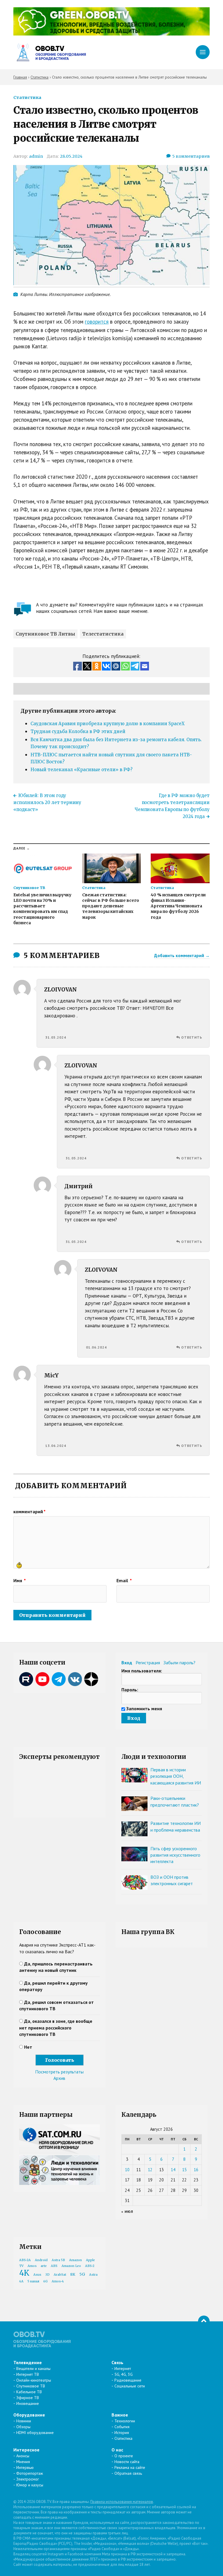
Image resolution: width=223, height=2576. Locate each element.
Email (124, 1580)
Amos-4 (58, 2281)
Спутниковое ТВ (31, 2386)
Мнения (23, 2462)
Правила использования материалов (122, 2502)
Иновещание (28, 2403)
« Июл (127, 2212)
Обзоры (23, 2427)
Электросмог (28, 2479)
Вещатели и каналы (33, 2369)
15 (184, 2170)
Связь (117, 2362)
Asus (37, 2275)
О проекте (124, 2456)
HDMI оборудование (35, 2433)
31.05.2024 (56, 1037)
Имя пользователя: (142, 1671)
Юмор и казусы (30, 2485)
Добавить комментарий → (182, 955)
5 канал (33, 2281)
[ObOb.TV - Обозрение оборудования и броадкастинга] (50, 53)
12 (150, 2170)
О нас (117, 2450)
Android (41, 2260)
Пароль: (130, 1690)
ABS (54, 2266)
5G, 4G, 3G (124, 2374)
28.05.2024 (71, 156)
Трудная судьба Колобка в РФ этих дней (78, 731)
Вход (127, 1663)
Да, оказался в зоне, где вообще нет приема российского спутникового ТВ (56, 2028)
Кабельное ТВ (29, 2392)
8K (73, 2274)
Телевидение (28, 2362)
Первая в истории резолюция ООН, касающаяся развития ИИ (176, 1776)
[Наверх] (204, 2321)
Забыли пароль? (179, 1663)
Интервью (25, 2467)
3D (47, 2275)
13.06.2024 (56, 1446)
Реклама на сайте (130, 2467)
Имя (20, 1580)
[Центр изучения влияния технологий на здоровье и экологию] (111, 34)
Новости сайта (127, 2462)
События (122, 2427)
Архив (59, 2078)
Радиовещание (128, 2380)
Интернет (123, 2369)
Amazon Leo (71, 2266)
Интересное (26, 2450)
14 (173, 2170)
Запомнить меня (144, 1709)
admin (36, 156)
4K (24, 2273)
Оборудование (29, 2415)
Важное (120, 2415)
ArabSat (60, 2275)
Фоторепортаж (30, 2473)
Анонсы (23, 2456)
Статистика (27, 97)
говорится (97, 322)
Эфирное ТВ (28, 2398)
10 (127, 2170)
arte (44, 2266)
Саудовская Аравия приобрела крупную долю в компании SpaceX (108, 724)
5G (82, 2274)
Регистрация (148, 1663)
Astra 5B (58, 2260)
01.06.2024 (96, 1347)
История (122, 2433)
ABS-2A (25, 2260)
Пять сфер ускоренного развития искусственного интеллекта (175, 1855)
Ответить (192, 1037)
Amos (32, 2266)
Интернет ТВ (28, 2374)
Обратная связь (128, 2473)
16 (196, 2170)
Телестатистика (103, 634)
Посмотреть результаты (59, 2072)
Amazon (75, 2260)
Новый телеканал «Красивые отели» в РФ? (81, 770)
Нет (28, 2047)
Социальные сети (130, 2386)
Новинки (24, 2421)
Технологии (125, 2421)
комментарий (29, 1511)
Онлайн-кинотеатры (34, 2380)
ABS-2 (90, 2266)
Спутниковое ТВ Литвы (45, 634)
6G (45, 2281)
